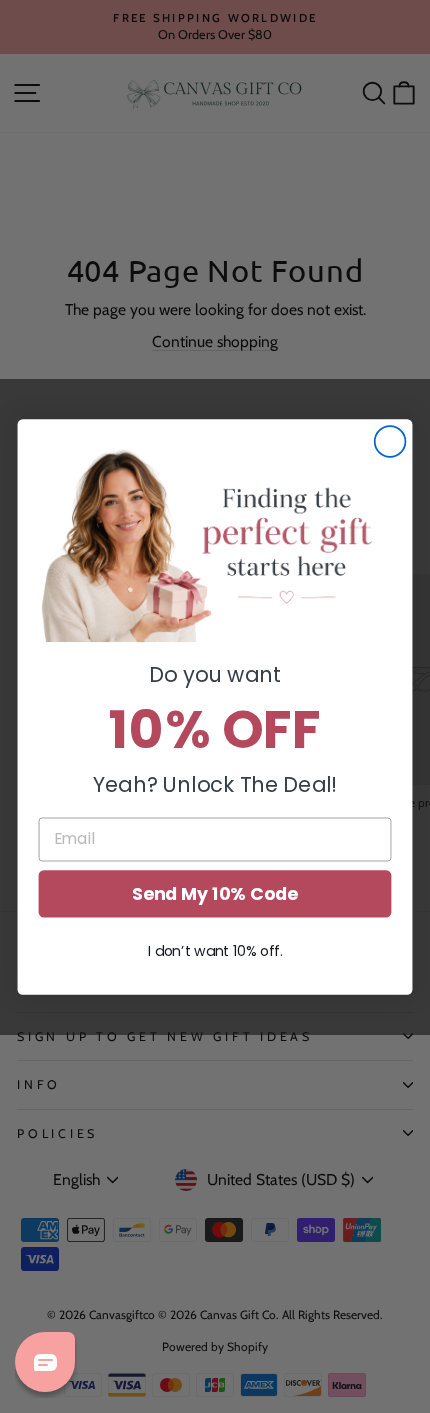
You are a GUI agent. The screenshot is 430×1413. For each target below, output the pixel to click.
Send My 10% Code (215, 893)
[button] (214, 543)
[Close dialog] (390, 441)
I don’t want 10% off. (215, 951)
